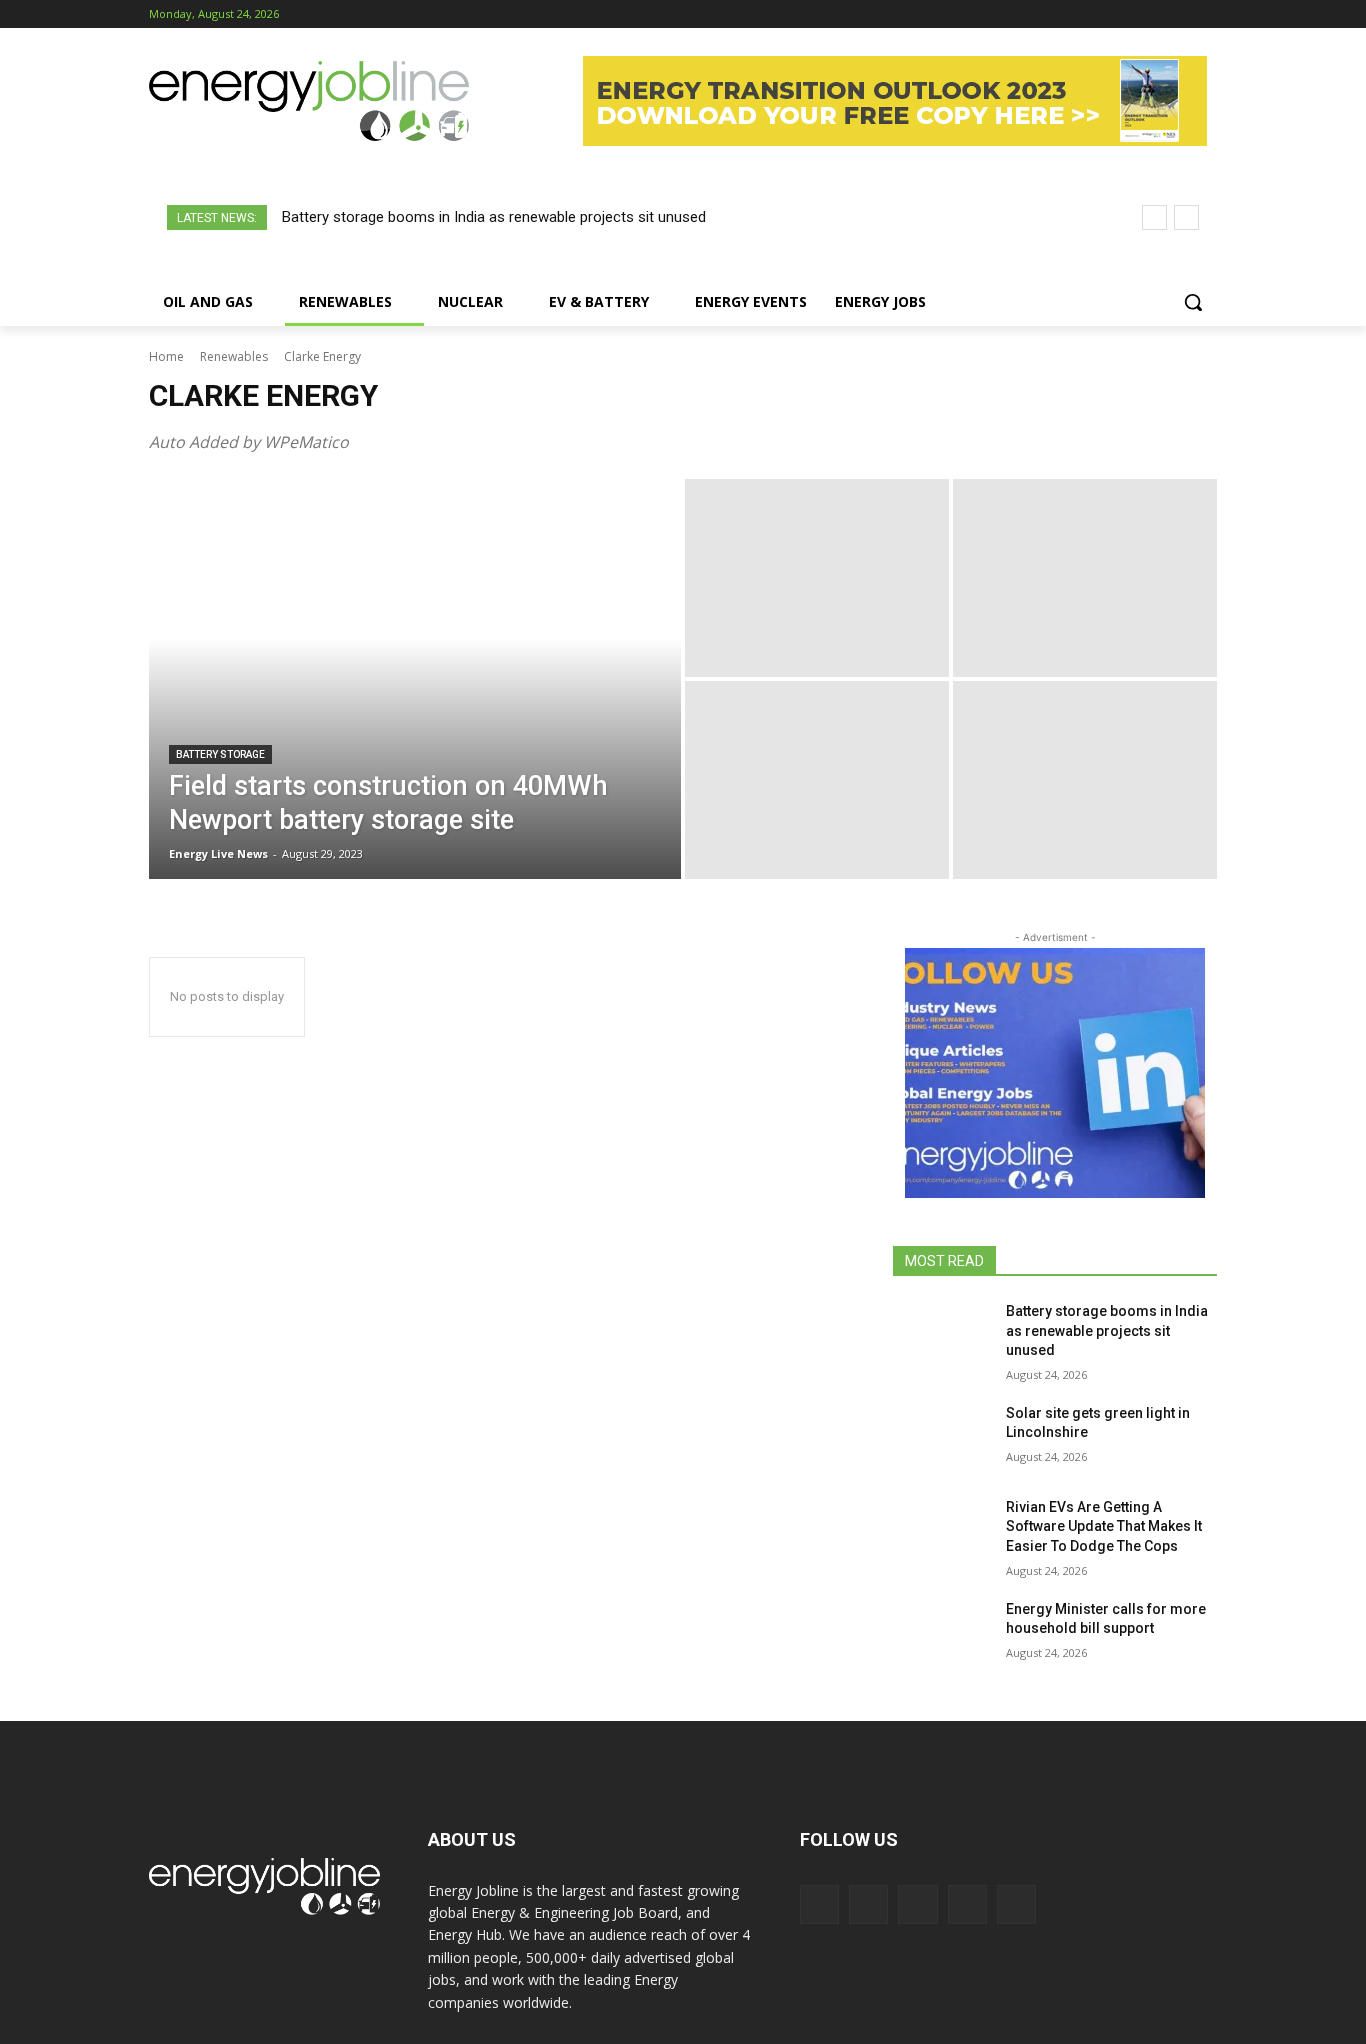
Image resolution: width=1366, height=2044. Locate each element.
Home (166, 356)
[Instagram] (1122, 14)
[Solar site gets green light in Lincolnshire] (941, 1438)
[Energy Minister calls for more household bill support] (941, 1634)
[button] (1193, 302)
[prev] (1154, 217)
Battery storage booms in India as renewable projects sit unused (494, 217)
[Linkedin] (1150, 14)
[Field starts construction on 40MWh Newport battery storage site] (415, 679)
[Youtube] (1205, 14)
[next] (1186, 217)
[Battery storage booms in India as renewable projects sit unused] (941, 1336)
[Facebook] (1094, 14)
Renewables (234, 356)
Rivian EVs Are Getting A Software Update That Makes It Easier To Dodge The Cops (1104, 1526)
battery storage (220, 754)
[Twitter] (1177, 14)
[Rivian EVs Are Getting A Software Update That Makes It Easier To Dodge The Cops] (941, 1532)
